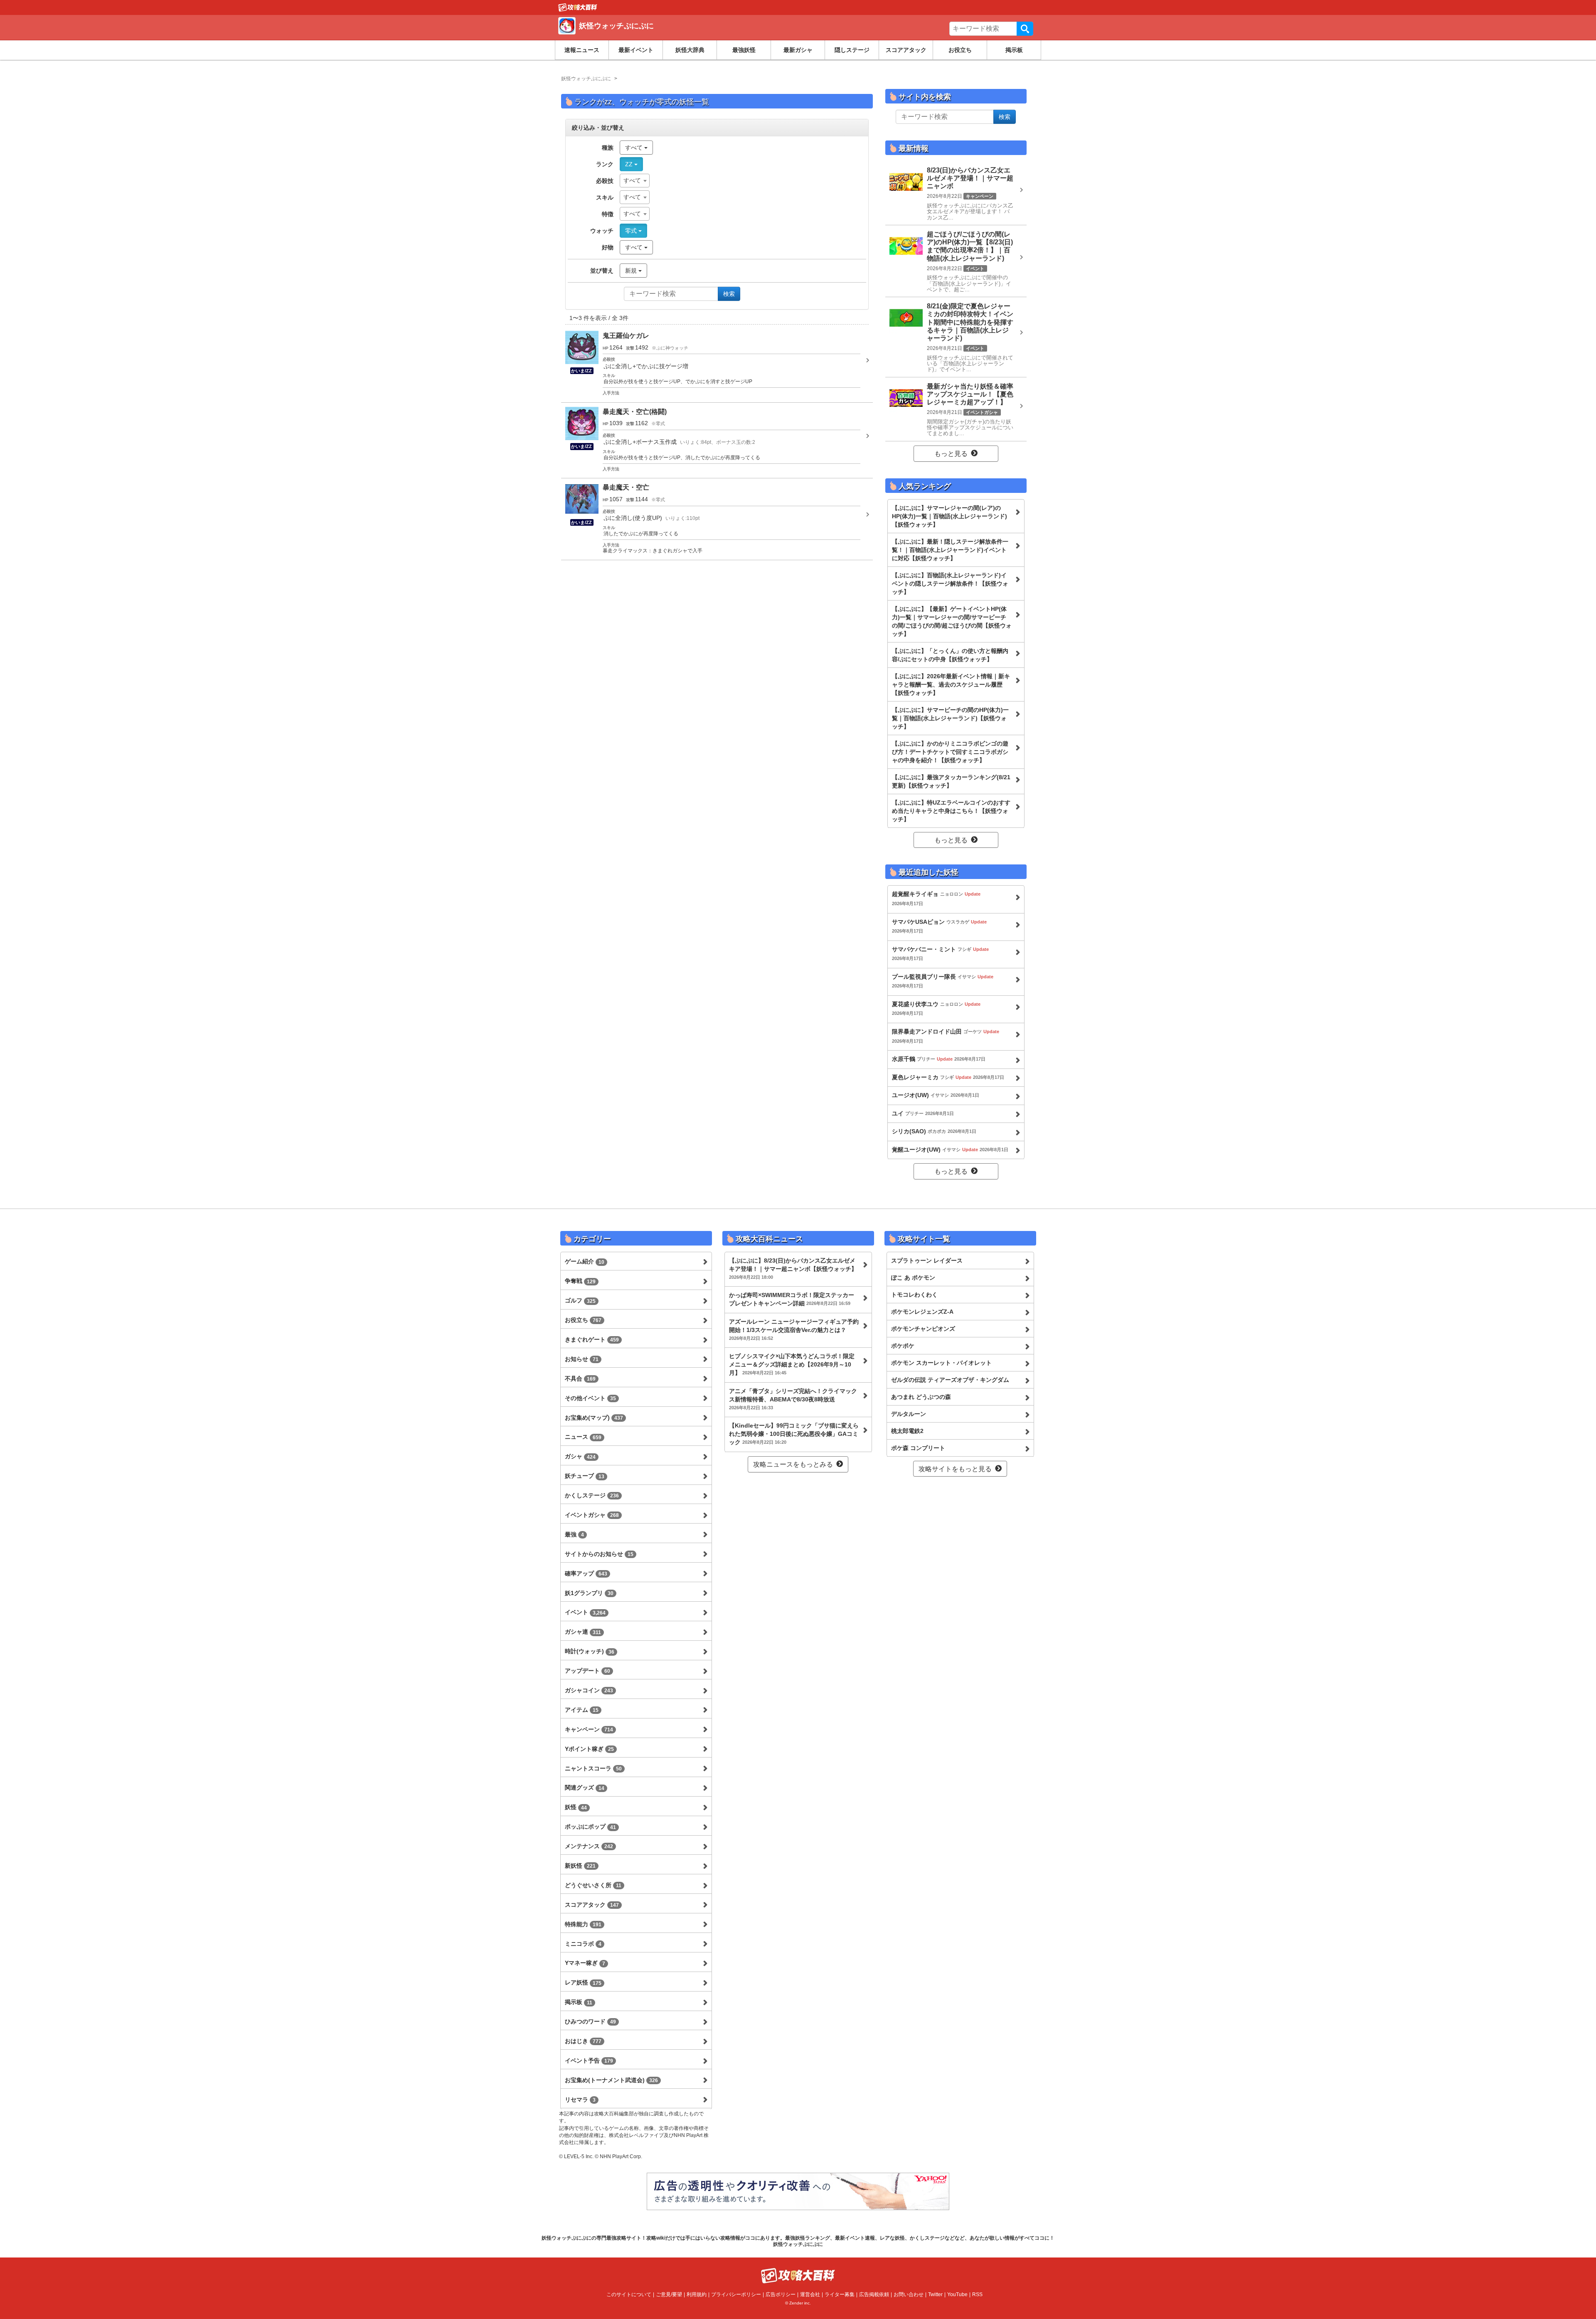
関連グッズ (585, 1787)
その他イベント (590, 1398)
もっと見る (951, 454)
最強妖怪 (744, 50)
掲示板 (1014, 50)
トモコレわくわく (914, 1295)
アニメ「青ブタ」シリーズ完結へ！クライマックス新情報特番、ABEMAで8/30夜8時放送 (793, 1399)
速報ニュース (582, 50)
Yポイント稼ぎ (589, 1749)
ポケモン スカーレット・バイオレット (941, 1363)
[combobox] (635, 181)
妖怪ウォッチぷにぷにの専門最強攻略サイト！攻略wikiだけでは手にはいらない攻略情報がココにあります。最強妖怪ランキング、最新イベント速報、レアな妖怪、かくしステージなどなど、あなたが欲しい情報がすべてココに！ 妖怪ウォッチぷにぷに (798, 2241)
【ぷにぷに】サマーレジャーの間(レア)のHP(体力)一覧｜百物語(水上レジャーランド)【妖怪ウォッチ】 (949, 516)
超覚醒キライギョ (936, 898)
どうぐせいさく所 (593, 1885)
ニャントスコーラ (593, 1768)
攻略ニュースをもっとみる (793, 1464)
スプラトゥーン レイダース (927, 1260)
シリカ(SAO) (934, 1131)
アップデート (587, 1671)
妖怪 (576, 1807)
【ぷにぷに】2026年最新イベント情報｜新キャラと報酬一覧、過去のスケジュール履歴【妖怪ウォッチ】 (951, 684)
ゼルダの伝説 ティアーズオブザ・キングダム (950, 1380)
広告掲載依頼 (874, 2294)
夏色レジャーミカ (948, 1077)
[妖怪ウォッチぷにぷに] (679, 35)
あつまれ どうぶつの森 (921, 1397)
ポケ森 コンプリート (918, 1448)
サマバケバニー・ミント (940, 954)
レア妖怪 (583, 1982)
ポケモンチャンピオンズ (923, 1329)
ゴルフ (580, 1300)
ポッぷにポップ (590, 1827)
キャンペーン (589, 1729)
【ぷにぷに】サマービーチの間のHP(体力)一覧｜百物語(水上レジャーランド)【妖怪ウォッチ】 (950, 718)
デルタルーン (909, 1414)
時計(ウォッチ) (590, 1651)
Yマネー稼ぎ (585, 1963)
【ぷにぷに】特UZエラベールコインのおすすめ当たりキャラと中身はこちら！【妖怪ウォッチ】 (951, 811)
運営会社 (810, 2294)
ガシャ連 (583, 1632)
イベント (585, 1612)
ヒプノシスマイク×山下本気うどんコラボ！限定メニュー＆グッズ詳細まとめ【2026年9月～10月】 (792, 1364)
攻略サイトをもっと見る (955, 1469)
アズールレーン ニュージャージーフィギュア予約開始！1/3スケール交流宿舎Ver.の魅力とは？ (794, 1329)
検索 (1025, 29)
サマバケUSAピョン (939, 926)
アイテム (582, 1710)
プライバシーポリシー (736, 2294)
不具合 (580, 1379)
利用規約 (697, 2294)
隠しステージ (852, 50)
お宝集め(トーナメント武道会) (611, 2080)
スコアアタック (906, 50)
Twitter (935, 2294)
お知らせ (582, 1359)
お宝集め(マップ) (594, 1418)
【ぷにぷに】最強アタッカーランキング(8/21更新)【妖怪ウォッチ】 (951, 781)
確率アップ (586, 1573)
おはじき (583, 2041)
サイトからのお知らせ (599, 1554)
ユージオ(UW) (936, 1095)
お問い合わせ (909, 2294)
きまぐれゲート (592, 1339)
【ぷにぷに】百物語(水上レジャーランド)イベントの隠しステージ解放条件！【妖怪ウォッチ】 (950, 583)
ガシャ (580, 1456)
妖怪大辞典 (690, 50)
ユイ (923, 1113)
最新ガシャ (798, 50)
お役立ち (960, 50)
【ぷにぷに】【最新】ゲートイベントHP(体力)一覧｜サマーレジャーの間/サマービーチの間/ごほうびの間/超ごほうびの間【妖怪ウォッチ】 (952, 621)
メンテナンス (589, 1846)
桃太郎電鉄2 (907, 1431)
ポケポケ (903, 1346)
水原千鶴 (939, 1059)
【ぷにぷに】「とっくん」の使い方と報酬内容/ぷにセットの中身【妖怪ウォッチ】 (950, 655)
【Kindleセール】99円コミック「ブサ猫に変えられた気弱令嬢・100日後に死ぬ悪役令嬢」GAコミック (794, 1434)
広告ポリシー (781, 2294)
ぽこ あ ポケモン (913, 1278)
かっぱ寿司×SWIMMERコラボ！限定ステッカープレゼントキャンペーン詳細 (792, 1299)
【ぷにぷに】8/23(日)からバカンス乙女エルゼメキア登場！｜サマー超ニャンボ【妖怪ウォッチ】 (793, 1268)
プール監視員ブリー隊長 (943, 981)
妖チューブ (585, 1476)
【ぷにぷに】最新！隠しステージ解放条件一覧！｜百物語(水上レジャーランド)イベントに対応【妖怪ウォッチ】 (950, 550)
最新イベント (636, 50)
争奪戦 (580, 1281)
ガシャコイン (589, 1690)
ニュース (583, 1437)
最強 (574, 1534)
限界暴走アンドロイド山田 (946, 1036)
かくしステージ (592, 1495)
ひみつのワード (590, 2021)
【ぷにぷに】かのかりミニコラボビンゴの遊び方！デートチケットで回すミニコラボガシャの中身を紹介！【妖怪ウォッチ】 (950, 752)
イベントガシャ (592, 1515)
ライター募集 (840, 2294)
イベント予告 (589, 2061)
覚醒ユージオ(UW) (950, 1150)
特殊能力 (583, 1924)
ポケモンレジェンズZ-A (922, 1312)
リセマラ (580, 2100)
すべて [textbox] (632, 180)
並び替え (602, 271)
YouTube (957, 2294)
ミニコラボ (583, 1944)
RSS (977, 2294)
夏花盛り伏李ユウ (936, 1008)
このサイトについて (629, 2294)
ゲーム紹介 (585, 1261)
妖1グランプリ (589, 1593)
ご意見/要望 (669, 2294)
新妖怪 (580, 1866)
